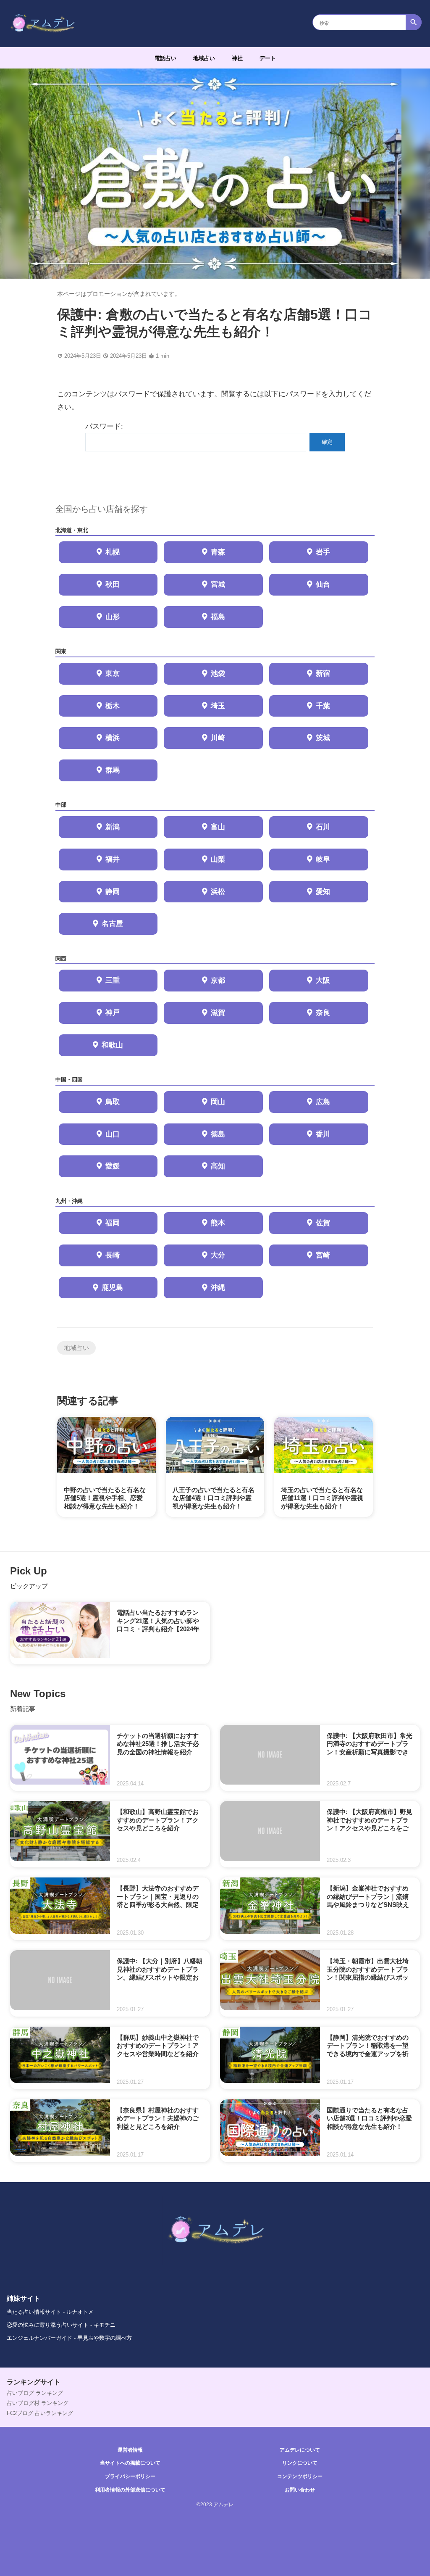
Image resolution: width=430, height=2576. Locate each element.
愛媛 (113, 1166)
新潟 (113, 827)
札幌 (113, 552)
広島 (323, 1102)
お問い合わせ (300, 2490)
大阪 (323, 980)
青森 (218, 552)
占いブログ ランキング (35, 2393)
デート (268, 58)
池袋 (218, 674)
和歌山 (112, 1045)
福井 (113, 859)
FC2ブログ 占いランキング (40, 2413)
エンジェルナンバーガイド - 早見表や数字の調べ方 (69, 2338)
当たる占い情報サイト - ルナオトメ (50, 2312)
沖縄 (218, 1288)
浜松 (218, 892)
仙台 (323, 584)
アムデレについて (300, 2450)
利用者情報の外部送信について (130, 2490)
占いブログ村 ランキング (38, 2403)
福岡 (113, 1223)
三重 (113, 980)
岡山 (218, 1102)
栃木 (113, 706)
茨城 (323, 738)
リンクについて (300, 2463)
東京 (113, 674)
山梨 (218, 859)
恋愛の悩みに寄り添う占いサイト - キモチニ (61, 2325)
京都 (218, 980)
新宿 (323, 674)
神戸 (113, 1013)
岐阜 (323, 859)
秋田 (113, 584)
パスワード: (104, 426)
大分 (218, 1255)
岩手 (323, 552)
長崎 (113, 1255)
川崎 (218, 738)
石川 (323, 827)
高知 (218, 1166)
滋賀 (218, 1013)
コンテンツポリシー (300, 2476)
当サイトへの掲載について (130, 2463)
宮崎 (323, 1255)
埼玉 (218, 706)
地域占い (204, 58)
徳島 (218, 1134)
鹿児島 (112, 1288)
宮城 (218, 584)
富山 (218, 827)
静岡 (113, 892)
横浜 (113, 738)
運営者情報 (130, 2450)
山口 (113, 1134)
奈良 (323, 1013)
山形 (113, 617)
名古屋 (112, 924)
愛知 (323, 892)
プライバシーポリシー (130, 2476)
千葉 (323, 706)
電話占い (165, 58)
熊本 (218, 1223)
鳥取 (113, 1102)
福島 (218, 617)
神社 (237, 58)
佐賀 (323, 1223)
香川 (323, 1134)
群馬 (113, 770)
